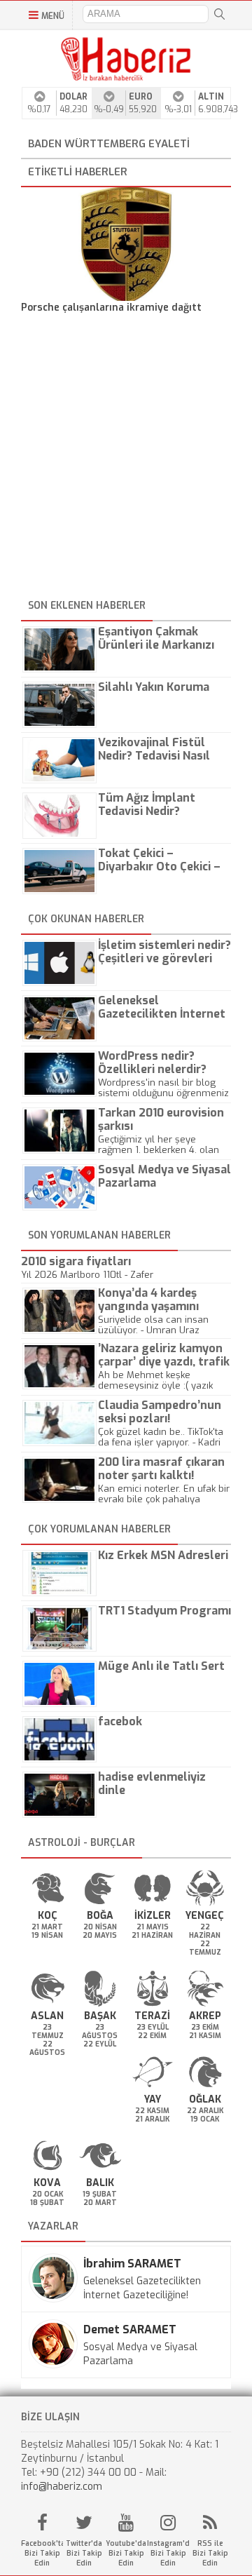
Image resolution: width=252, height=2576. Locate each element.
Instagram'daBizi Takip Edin (168, 2553)
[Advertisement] (126, 459)
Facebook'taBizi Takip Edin (42, 2553)
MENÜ (53, 16)
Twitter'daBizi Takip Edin (84, 2553)
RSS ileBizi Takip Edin (210, 2553)
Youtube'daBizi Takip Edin (126, 2553)
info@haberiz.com (62, 2487)
